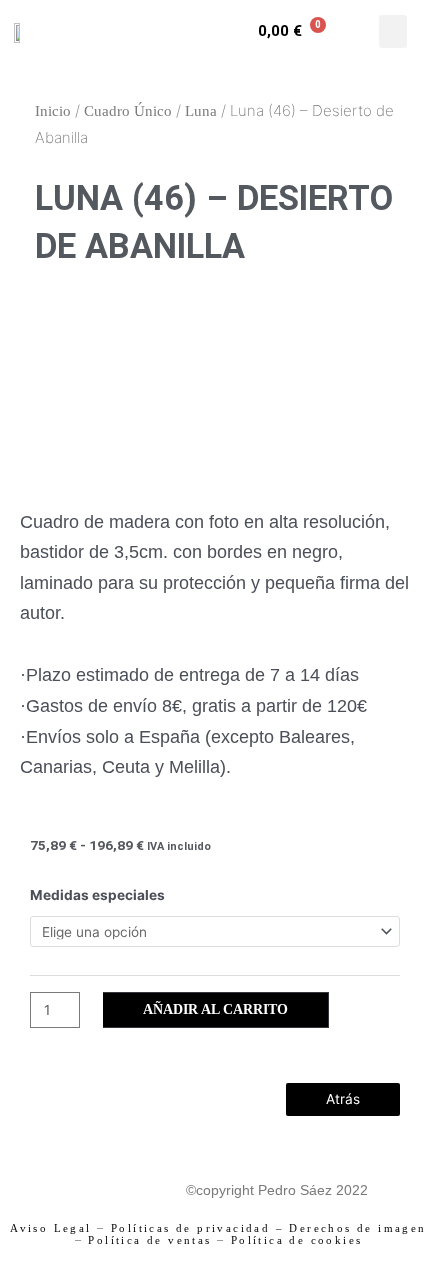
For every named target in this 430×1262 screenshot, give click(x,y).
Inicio (53, 111)
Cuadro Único (128, 111)
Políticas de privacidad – (197, 1228)
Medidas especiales (97, 895)
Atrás (343, 1099)
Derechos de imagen (357, 1228)
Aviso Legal (50, 1228)
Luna (201, 111)
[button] (393, 31)
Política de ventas (149, 1240)
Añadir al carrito (215, 1009)
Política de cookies (297, 1240)
